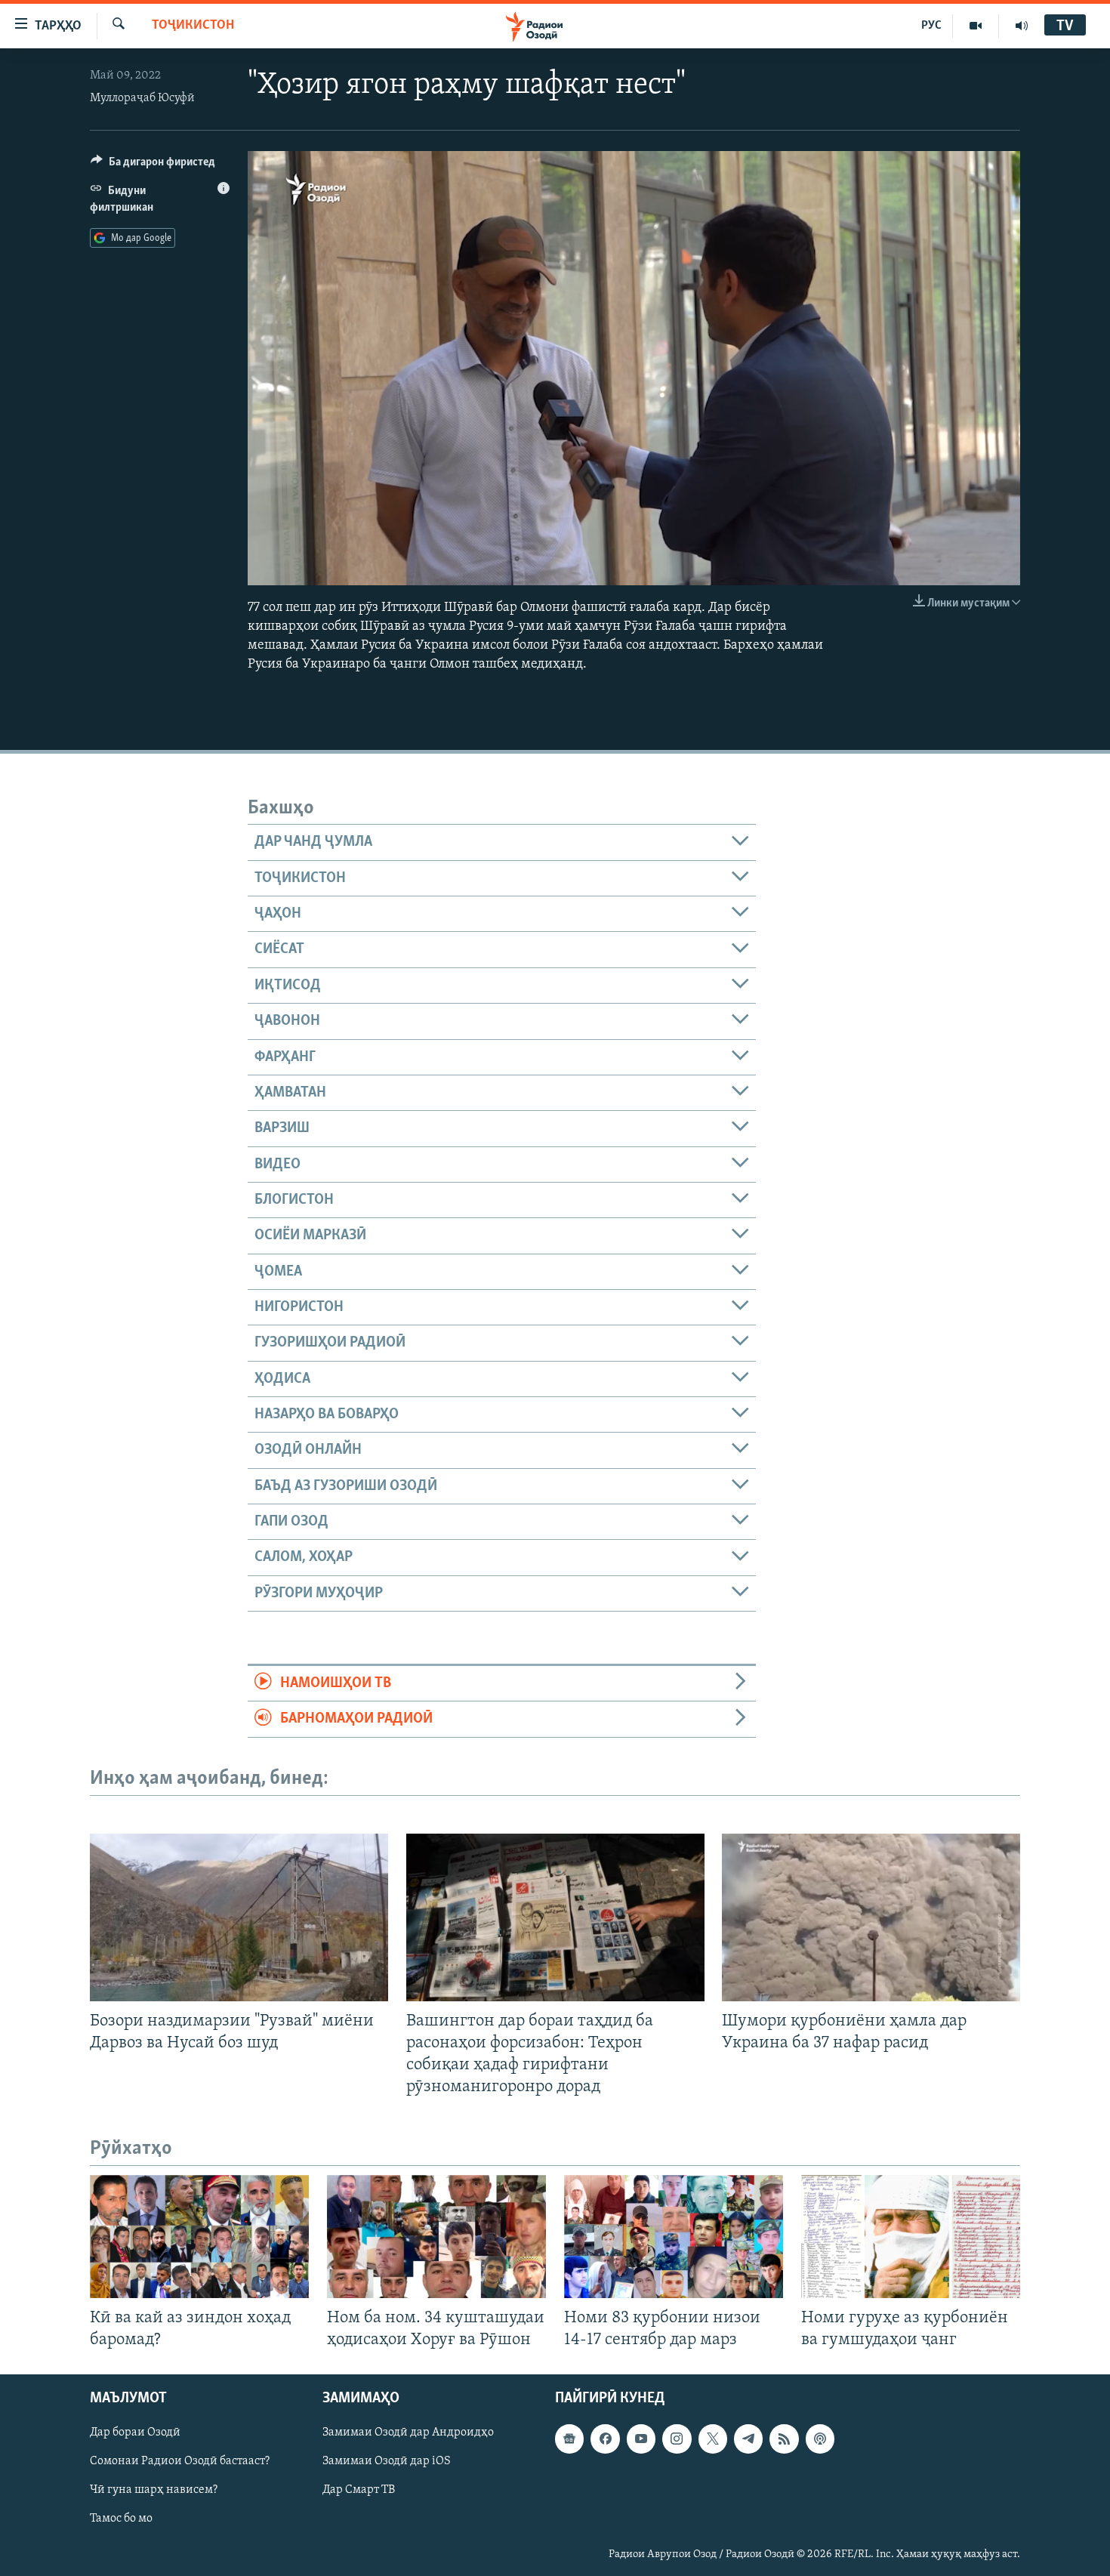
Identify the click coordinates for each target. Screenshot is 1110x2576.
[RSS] (784, 2439)
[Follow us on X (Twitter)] (713, 2439)
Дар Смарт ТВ (359, 2491)
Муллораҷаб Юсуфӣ (142, 98)
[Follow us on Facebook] (605, 2439)
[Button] (153, 165)
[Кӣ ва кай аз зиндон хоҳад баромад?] (199, 2237)
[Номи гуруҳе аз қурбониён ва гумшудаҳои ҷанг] (911, 2237)
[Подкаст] (820, 2439)
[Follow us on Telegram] (748, 2439)
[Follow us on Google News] (569, 2439)
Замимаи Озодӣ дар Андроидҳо (408, 2433)
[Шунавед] (1022, 26)
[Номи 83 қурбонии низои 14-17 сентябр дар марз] (674, 2237)
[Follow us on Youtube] (641, 2439)
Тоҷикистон (193, 26)
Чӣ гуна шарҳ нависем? (154, 2491)
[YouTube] (976, 26)
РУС (931, 26)
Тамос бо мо (121, 2519)
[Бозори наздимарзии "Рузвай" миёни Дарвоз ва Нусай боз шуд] (239, 1917)
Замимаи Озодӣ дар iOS (387, 2462)
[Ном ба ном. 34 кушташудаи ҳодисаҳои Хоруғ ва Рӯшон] (436, 2237)
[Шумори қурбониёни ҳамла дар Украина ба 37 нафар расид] (871, 1917)
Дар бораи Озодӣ (135, 2433)
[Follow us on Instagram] (677, 2439)
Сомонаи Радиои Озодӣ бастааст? (180, 2462)
